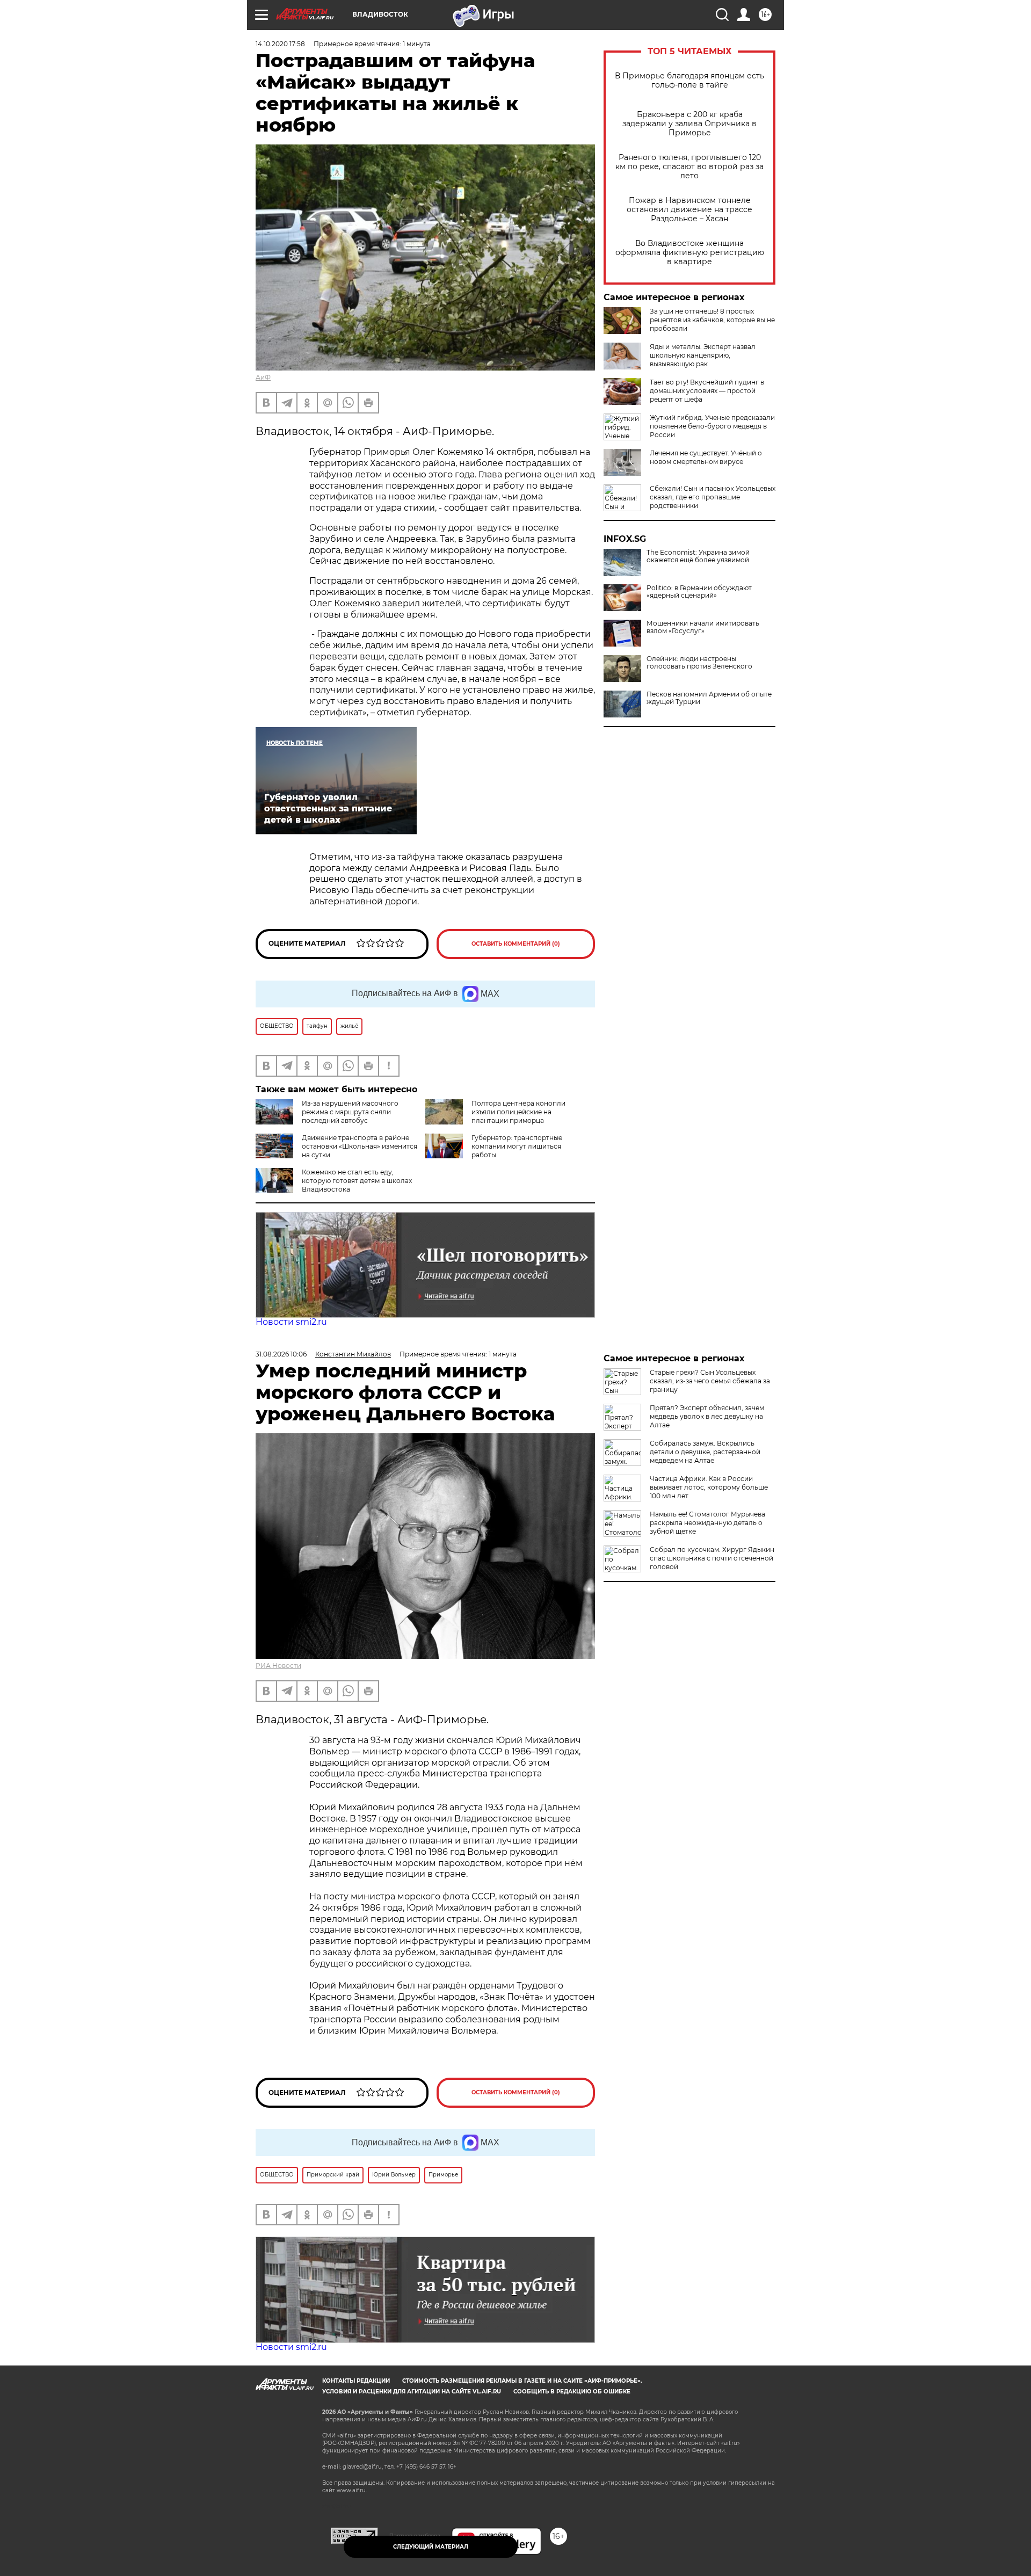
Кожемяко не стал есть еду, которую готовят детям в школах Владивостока (357, 1181)
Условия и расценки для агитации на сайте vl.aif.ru (412, 2392)
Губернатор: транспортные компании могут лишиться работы (517, 1146)
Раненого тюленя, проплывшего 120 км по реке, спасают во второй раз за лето (689, 167)
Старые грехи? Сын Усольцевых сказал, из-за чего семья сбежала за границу (710, 1381)
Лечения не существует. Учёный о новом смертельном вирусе (706, 457)
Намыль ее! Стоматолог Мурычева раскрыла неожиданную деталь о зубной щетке (707, 1523)
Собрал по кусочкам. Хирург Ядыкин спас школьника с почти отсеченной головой (712, 1558)
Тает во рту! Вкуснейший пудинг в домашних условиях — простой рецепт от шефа (707, 391)
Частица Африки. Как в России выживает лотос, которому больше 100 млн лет (709, 1487)
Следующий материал (431, 2547)
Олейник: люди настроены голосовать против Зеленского (699, 663)
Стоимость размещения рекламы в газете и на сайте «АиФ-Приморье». (522, 2381)
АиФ (263, 377)
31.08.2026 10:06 (281, 1354)
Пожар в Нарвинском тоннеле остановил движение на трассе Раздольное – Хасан (689, 210)
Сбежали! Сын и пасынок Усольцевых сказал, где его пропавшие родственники (713, 497)
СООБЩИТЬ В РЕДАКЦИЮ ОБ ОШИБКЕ (572, 2392)
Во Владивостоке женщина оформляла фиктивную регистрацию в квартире (690, 253)
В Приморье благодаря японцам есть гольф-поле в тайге (689, 81)
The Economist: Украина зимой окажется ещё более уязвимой (698, 556)
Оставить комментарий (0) (516, 944)
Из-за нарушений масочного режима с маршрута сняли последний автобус (350, 1112)
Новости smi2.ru (291, 1322)
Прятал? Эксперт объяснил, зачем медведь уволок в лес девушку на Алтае (707, 1416)
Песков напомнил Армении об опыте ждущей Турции (709, 698)
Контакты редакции (356, 2381)
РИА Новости (278, 1666)
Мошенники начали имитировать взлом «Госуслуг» (703, 627)
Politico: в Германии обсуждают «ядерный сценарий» (699, 592)
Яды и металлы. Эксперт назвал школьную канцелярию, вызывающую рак (703, 355)
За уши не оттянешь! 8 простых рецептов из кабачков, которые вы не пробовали (712, 320)
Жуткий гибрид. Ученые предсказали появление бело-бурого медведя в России (712, 426)
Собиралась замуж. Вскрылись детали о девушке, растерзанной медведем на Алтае (705, 1452)
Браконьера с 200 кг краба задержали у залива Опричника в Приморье (689, 124)
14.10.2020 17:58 (280, 44)
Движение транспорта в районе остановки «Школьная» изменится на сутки (360, 1146)
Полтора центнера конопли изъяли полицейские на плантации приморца (518, 1112)
